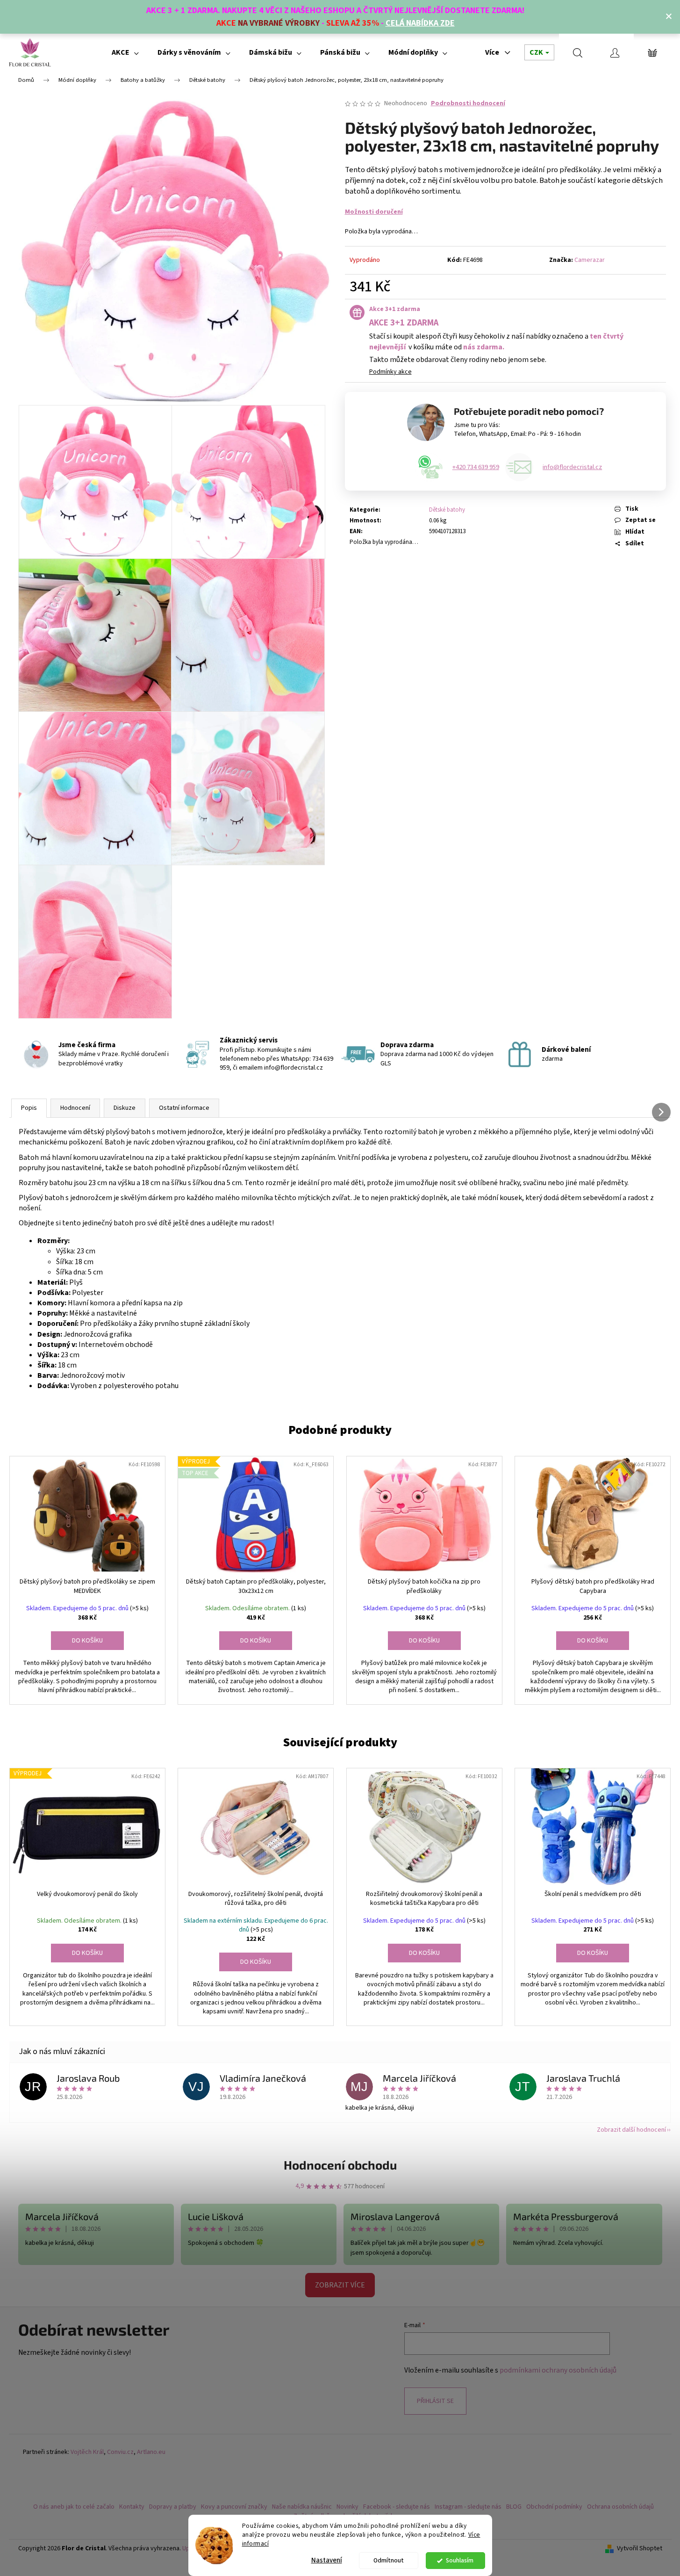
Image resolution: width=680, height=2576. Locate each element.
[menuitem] (125, 52)
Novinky (347, 2507)
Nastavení (327, 2560)
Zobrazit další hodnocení (631, 2130)
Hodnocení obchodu (340, 2165)
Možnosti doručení (374, 212)
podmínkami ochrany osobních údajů (558, 2370)
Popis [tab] (29, 1108)
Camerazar (590, 260)
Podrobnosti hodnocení (468, 104)
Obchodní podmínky (554, 2507)
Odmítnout (389, 2560)
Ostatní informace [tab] (184, 1108)
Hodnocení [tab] (75, 1108)
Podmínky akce (390, 372)
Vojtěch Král (87, 2452)
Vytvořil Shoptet (640, 2549)
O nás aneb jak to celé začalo (74, 2507)
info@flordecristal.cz (572, 467)
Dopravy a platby (173, 2507)
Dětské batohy (447, 510)
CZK (537, 52)
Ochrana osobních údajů (620, 2507)
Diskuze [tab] (125, 1108)
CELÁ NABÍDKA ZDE (420, 23)
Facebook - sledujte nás (397, 2507)
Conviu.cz (120, 2452)
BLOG (514, 2507)
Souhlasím (460, 2560)
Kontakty (132, 2507)
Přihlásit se (435, 2401)
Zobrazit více (340, 2285)
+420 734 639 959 (476, 467)
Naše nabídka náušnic (302, 2507)
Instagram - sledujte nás (468, 2507)
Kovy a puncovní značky (234, 2507)
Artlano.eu (151, 2452)
